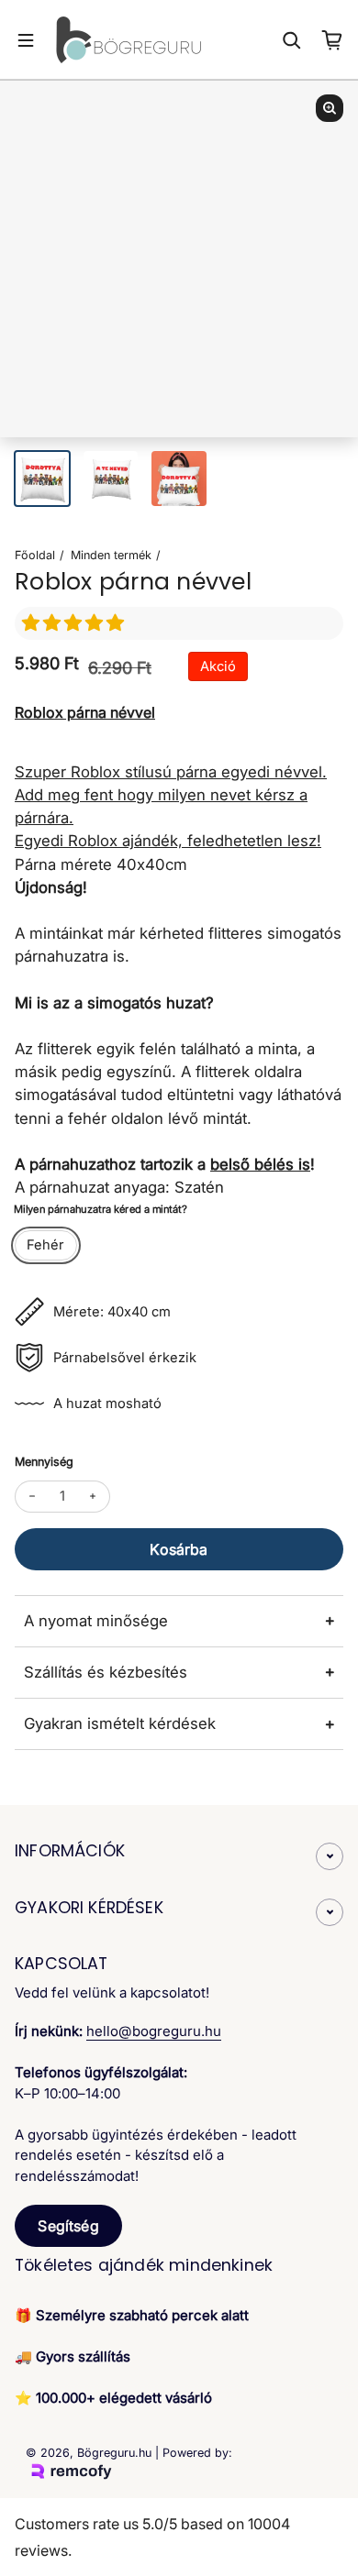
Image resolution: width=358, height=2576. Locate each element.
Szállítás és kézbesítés (106, 1672)
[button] (75, 623)
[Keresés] (292, 40)
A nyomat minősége (96, 1621)
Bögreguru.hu (114, 2453)
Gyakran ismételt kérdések (120, 1723)
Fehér (45, 1245)
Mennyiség (44, 1462)
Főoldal (35, 555)
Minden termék (111, 555)
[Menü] (26, 40)
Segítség (68, 2226)
